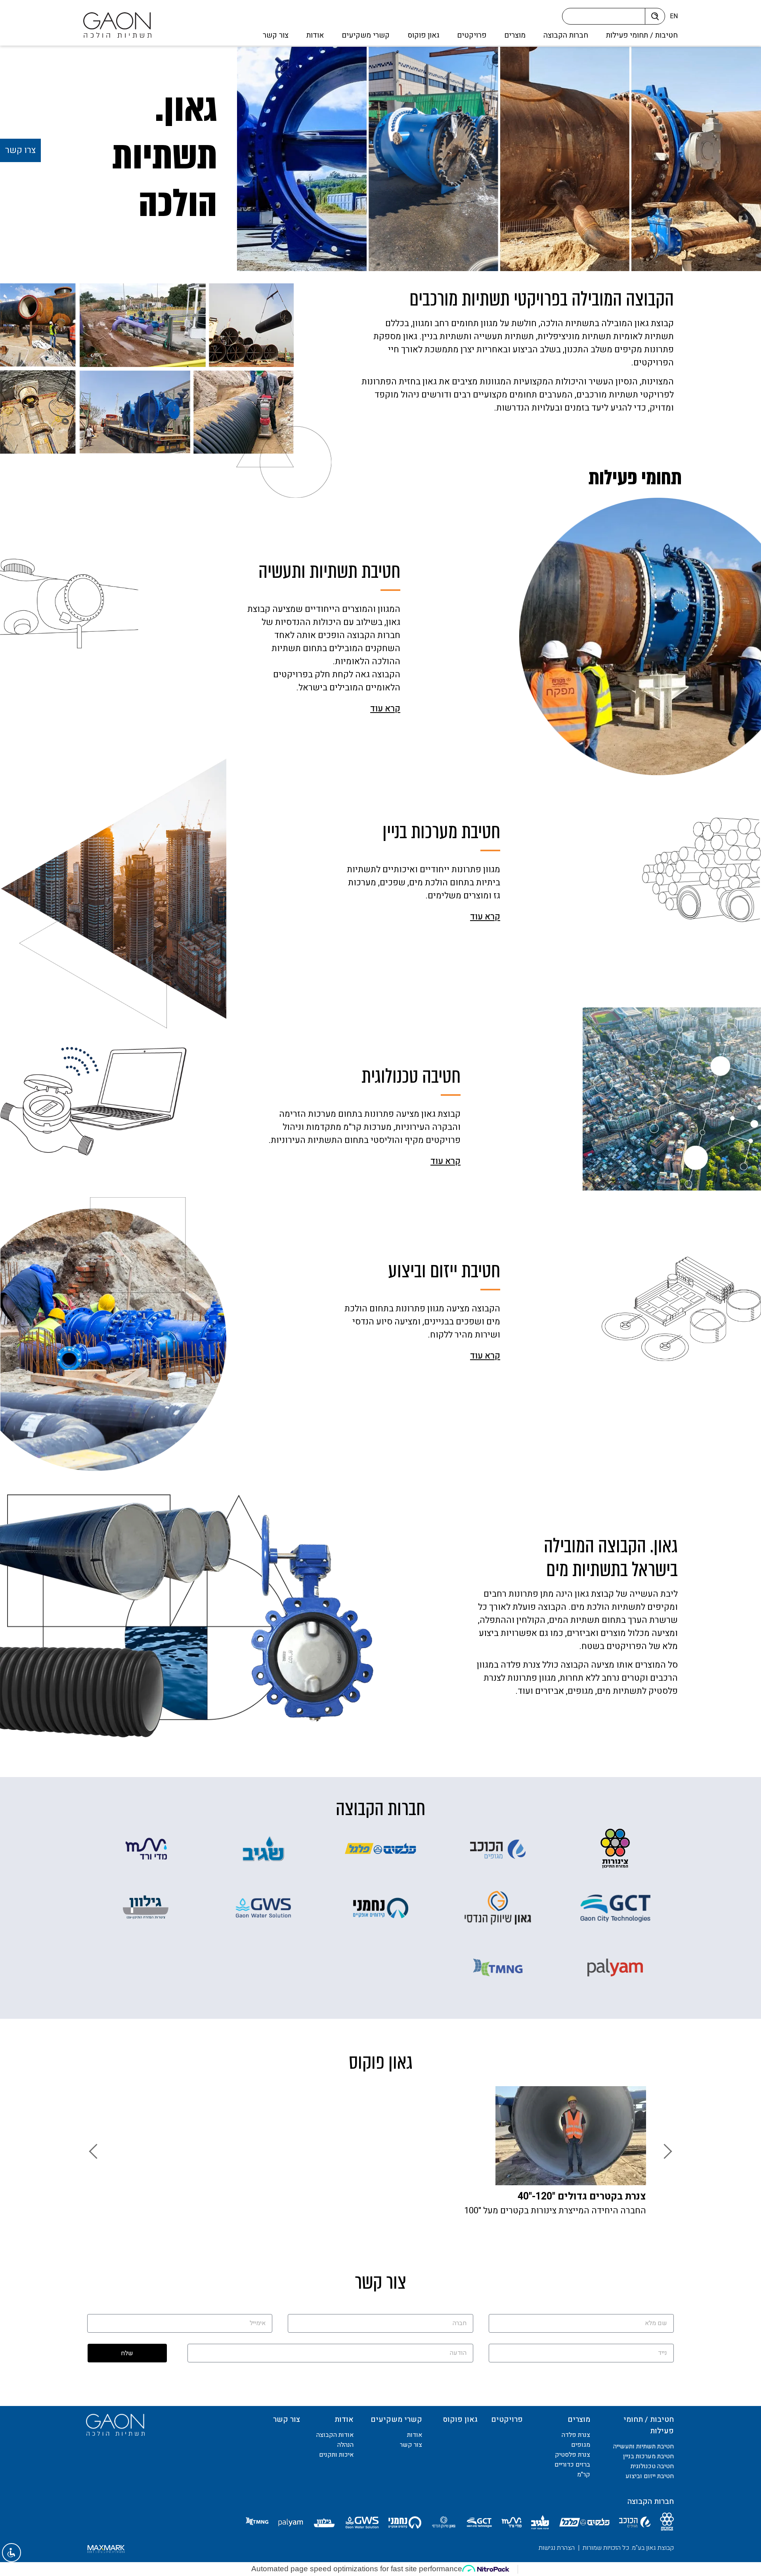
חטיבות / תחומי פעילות (642, 35)
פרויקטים (472, 35)
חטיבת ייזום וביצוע (650, 2476)
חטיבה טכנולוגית (652, 2466)
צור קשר (276, 35)
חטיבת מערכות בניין (648, 2456)
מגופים (581, 2445)
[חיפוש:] (606, 18)
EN (674, 16)
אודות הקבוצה (335, 2435)
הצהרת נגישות (557, 2548)
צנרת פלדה (576, 2435)
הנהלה (345, 2445)
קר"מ (584, 2475)
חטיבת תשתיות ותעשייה (643, 2446)
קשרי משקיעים (366, 35)
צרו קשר (20, 150)
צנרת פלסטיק (573, 2455)
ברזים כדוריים (572, 2465)
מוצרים (515, 35)
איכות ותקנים (336, 2455)
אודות (315, 35)
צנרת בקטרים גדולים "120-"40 (582, 2197)
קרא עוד (385, 709)
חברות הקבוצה (566, 35)
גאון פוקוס (423, 35)
